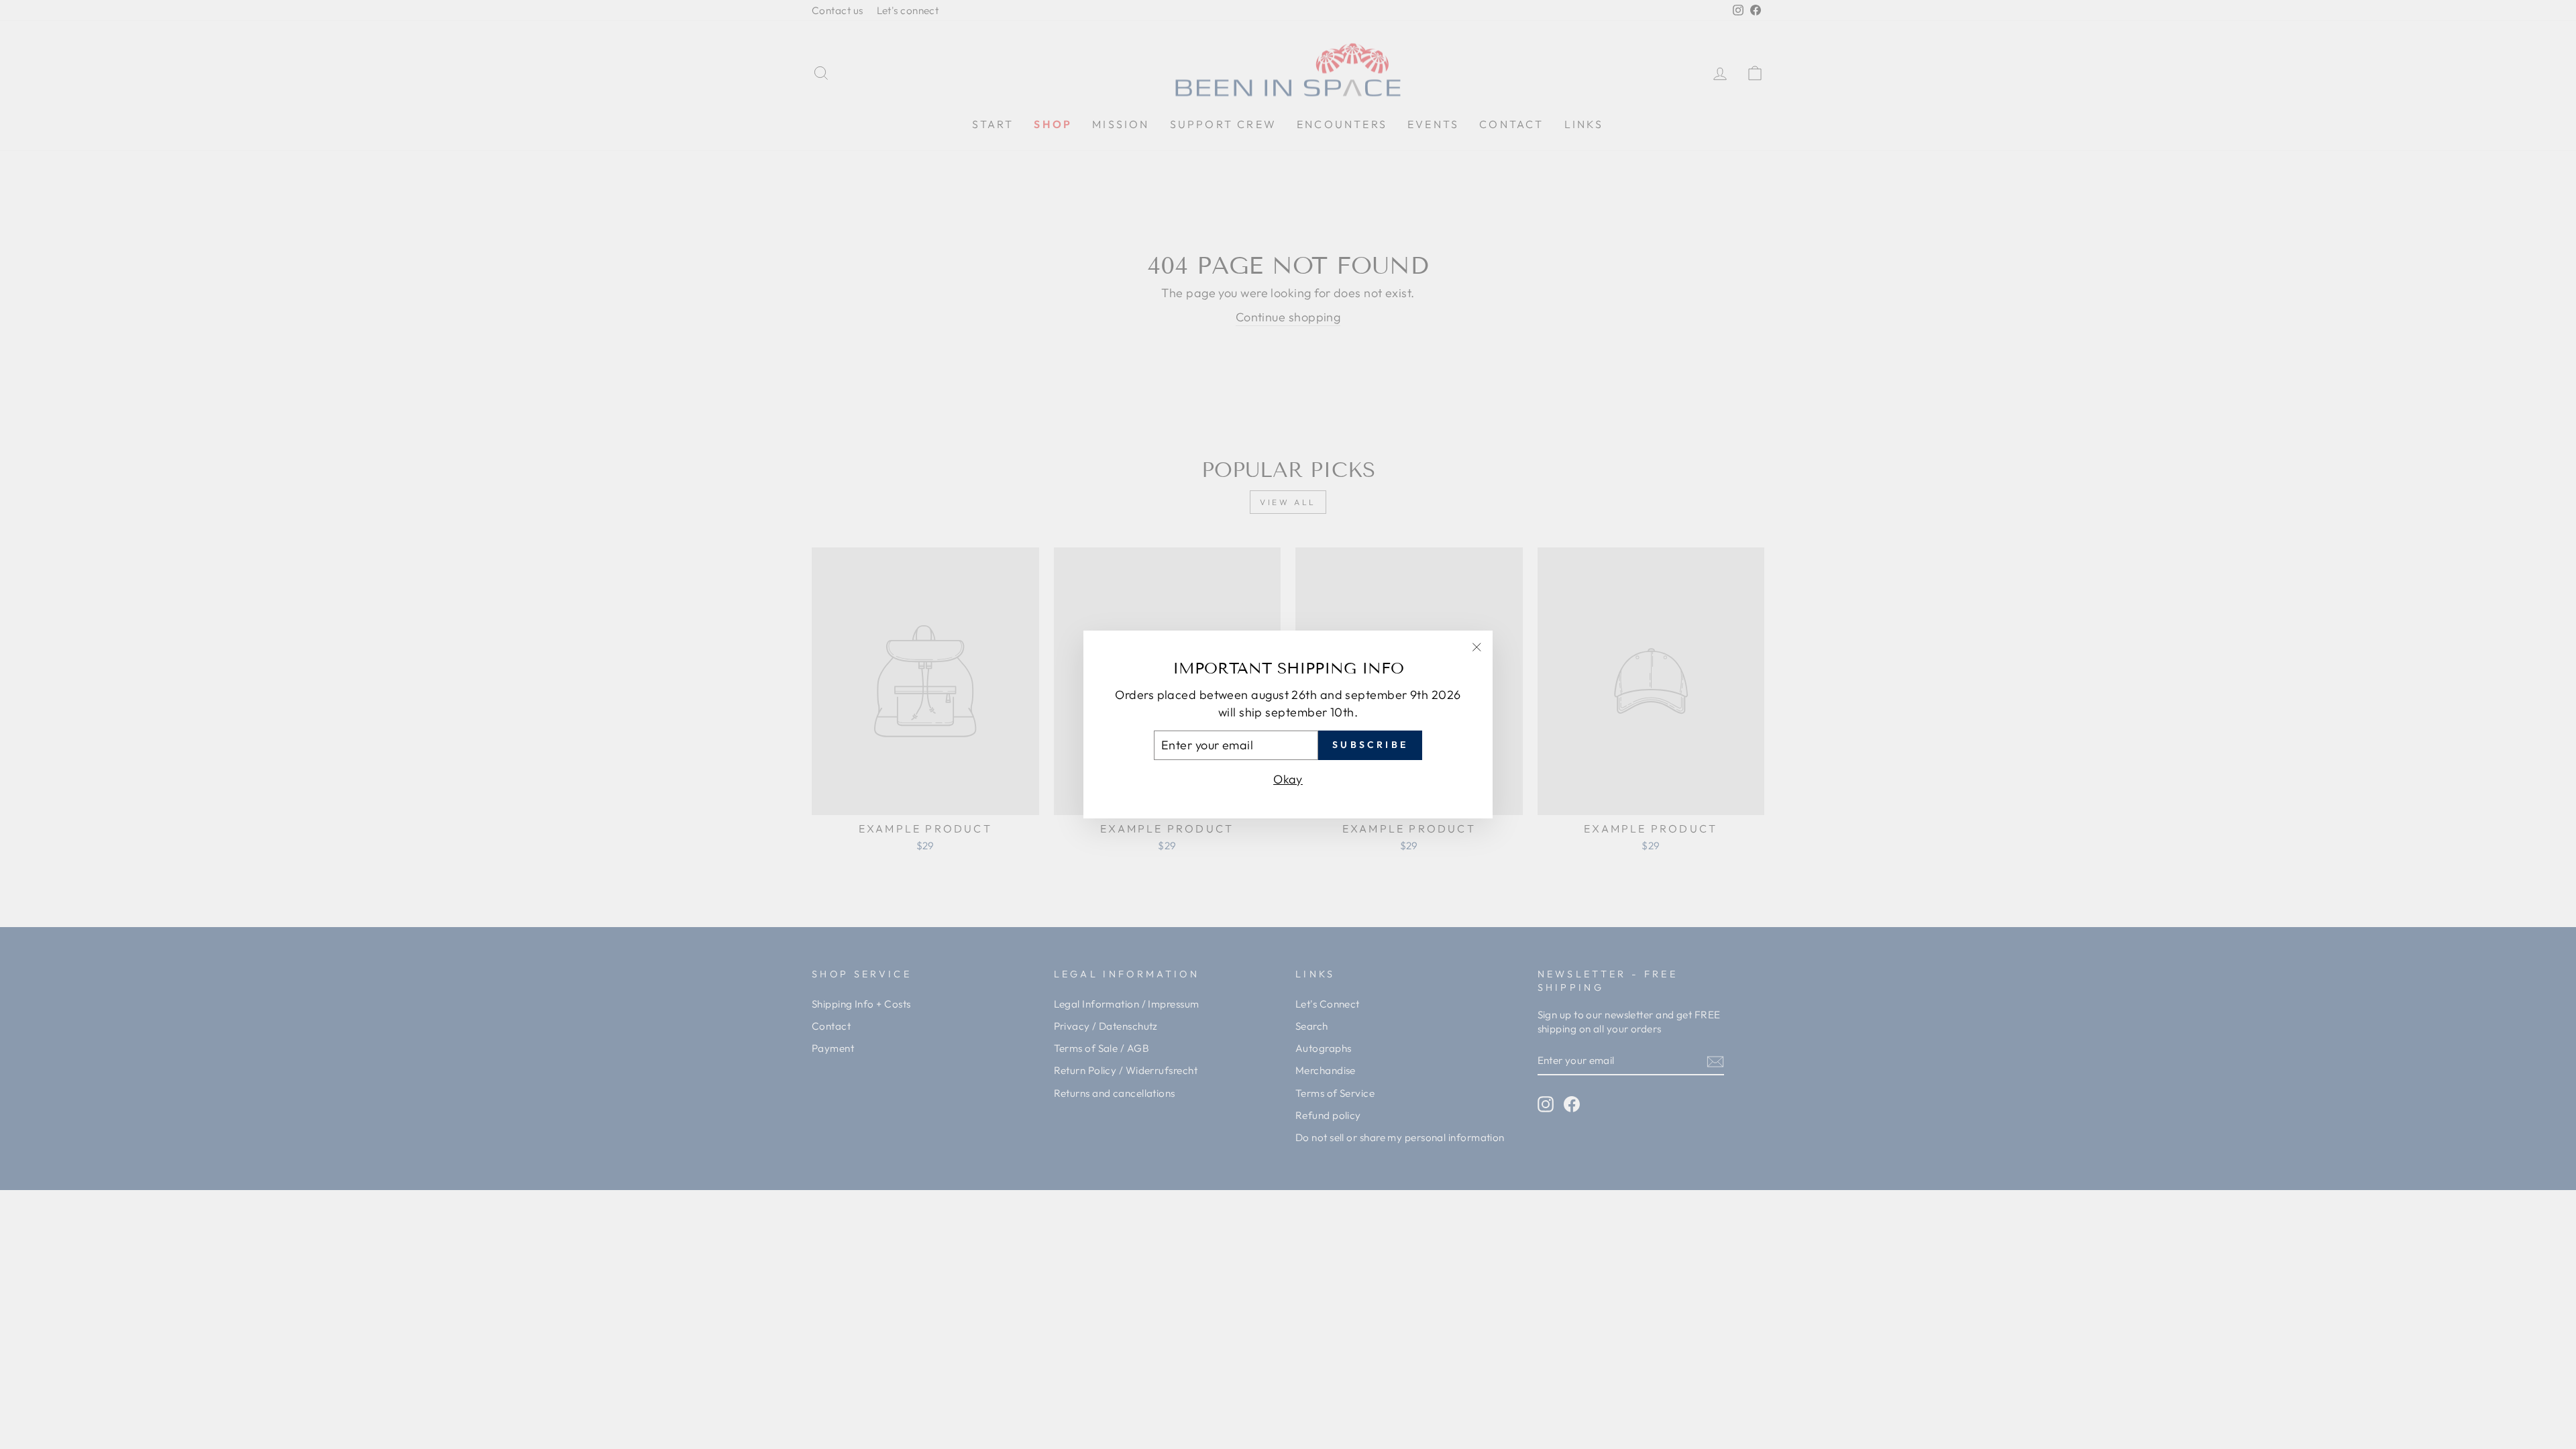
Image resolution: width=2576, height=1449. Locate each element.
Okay (1288, 779)
